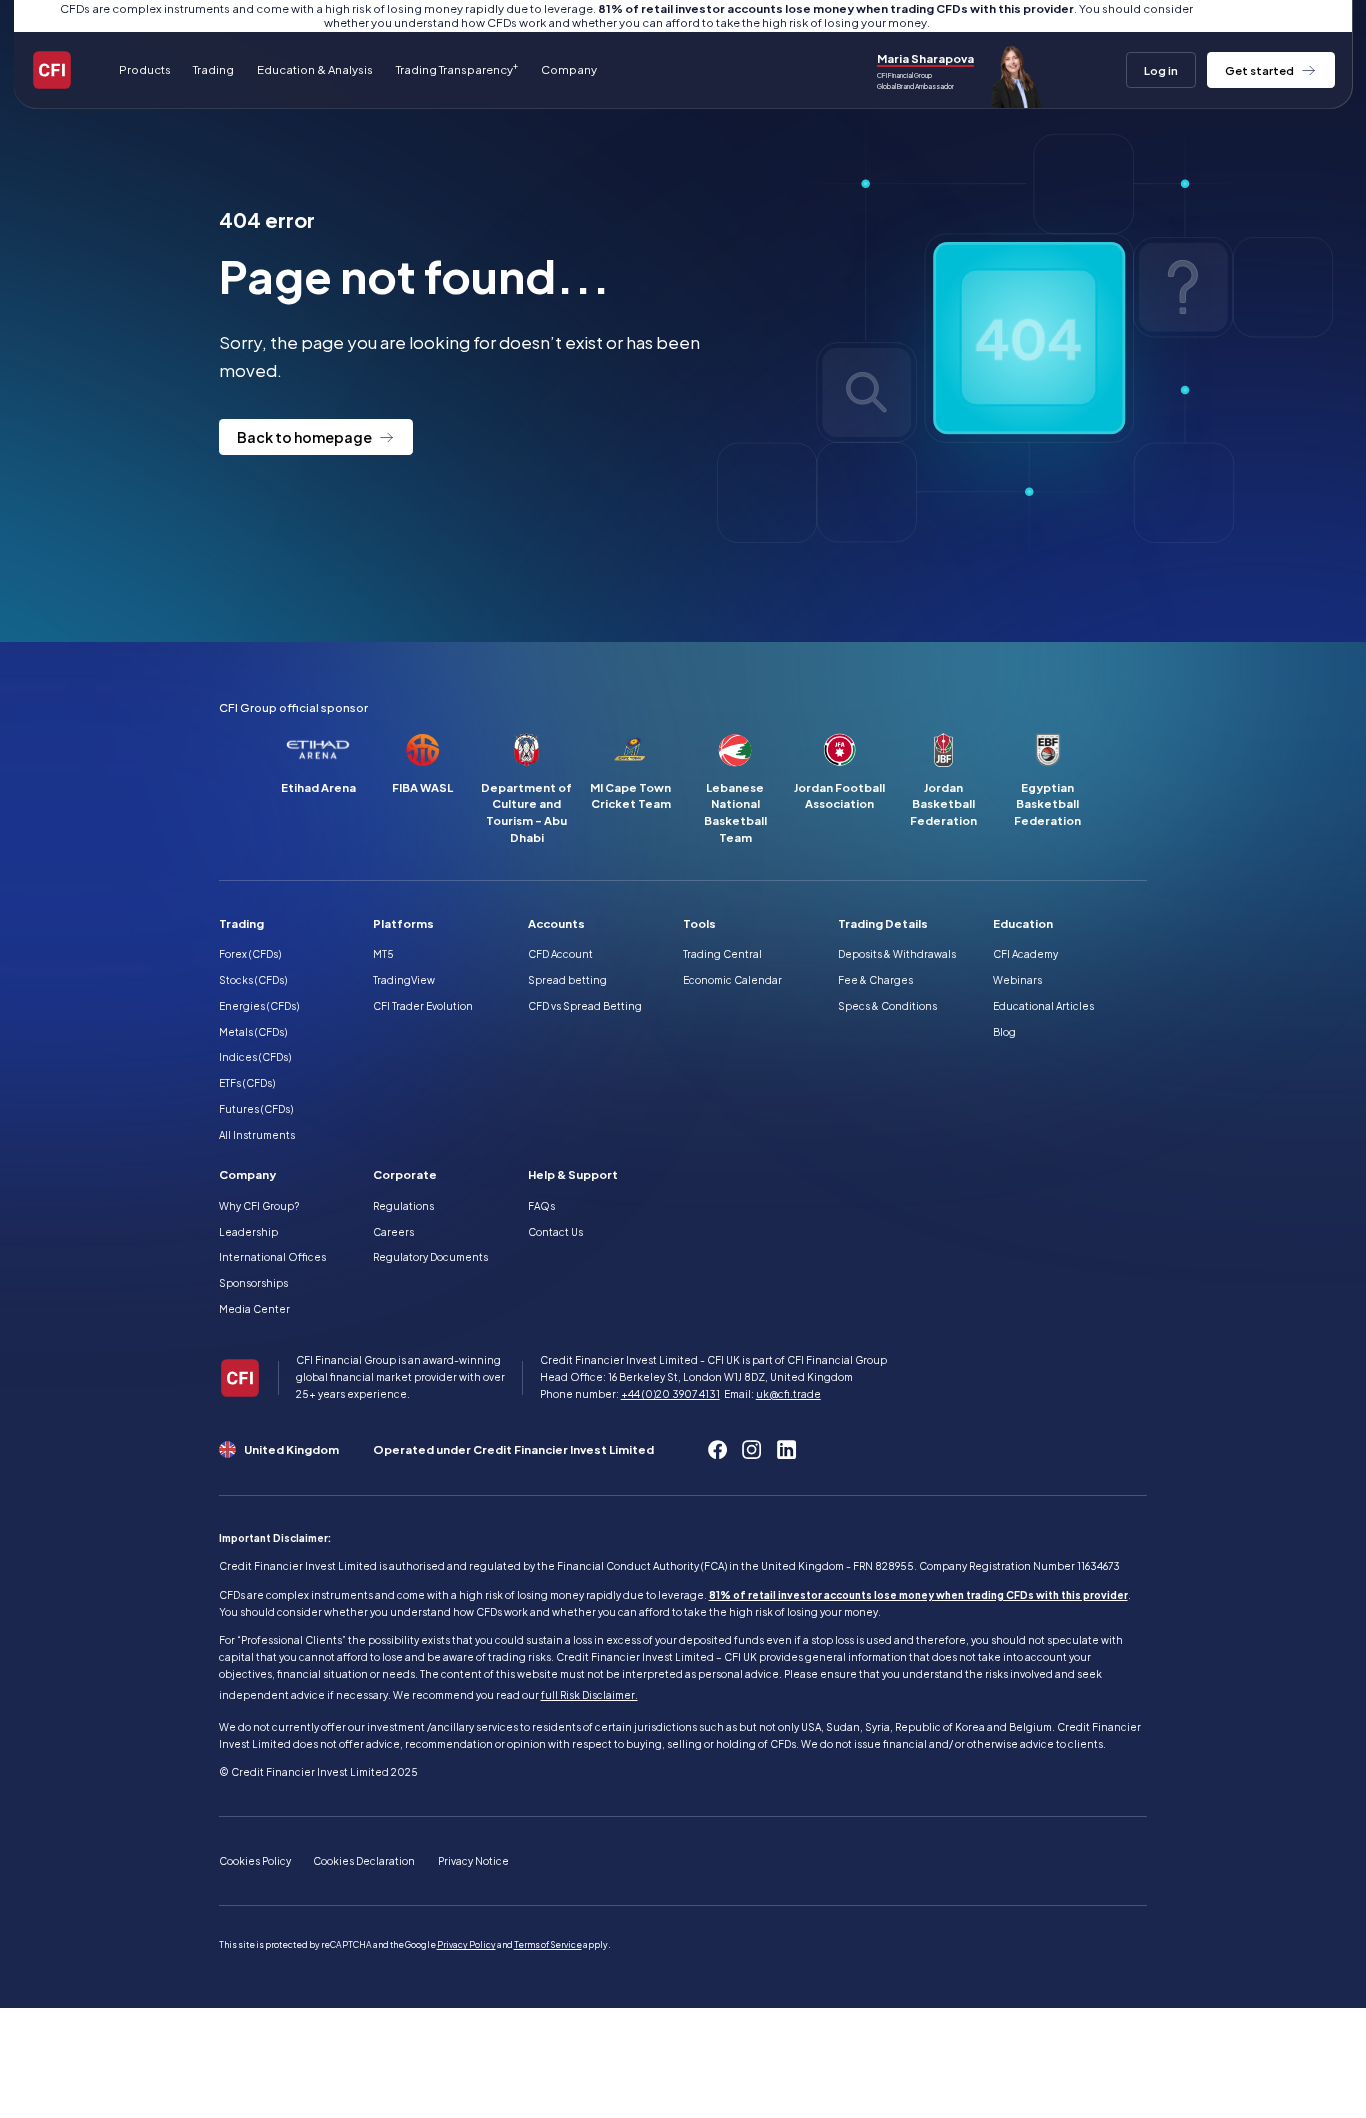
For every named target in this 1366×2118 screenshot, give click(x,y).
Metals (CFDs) (253, 1032)
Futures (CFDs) (256, 1109)
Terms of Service (548, 1944)
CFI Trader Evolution (423, 1006)
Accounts (556, 923)
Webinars (1017, 980)
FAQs (541, 1206)
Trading (241, 923)
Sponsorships (253, 1283)
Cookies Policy (255, 1861)
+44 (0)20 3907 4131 (670, 1394)
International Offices (272, 1257)
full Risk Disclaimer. (589, 1695)
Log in (1161, 70)
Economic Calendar (732, 980)
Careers (393, 1232)
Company (247, 1174)
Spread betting (567, 980)
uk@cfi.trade (788, 1394)
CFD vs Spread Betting (585, 1006)
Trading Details (883, 923)
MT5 (383, 954)
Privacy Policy (466, 1944)
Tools (699, 923)
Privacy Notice (473, 1861)
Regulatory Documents (430, 1257)
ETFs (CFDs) (247, 1083)
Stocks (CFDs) (253, 980)
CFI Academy (1025, 954)
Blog (1004, 1032)
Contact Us (555, 1232)
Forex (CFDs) (250, 954)
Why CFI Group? (259, 1206)
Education (1023, 923)
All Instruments (257, 1135)
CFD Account (560, 954)
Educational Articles (1043, 1006)
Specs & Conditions (887, 1006)
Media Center (254, 1309)
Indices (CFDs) (255, 1057)
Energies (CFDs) (259, 1006)
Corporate (405, 1174)
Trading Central (722, 954)
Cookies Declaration (364, 1861)
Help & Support (573, 1174)
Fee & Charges (875, 980)
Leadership (248, 1232)
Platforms (403, 923)
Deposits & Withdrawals (897, 954)
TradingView (404, 980)
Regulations (403, 1206)
